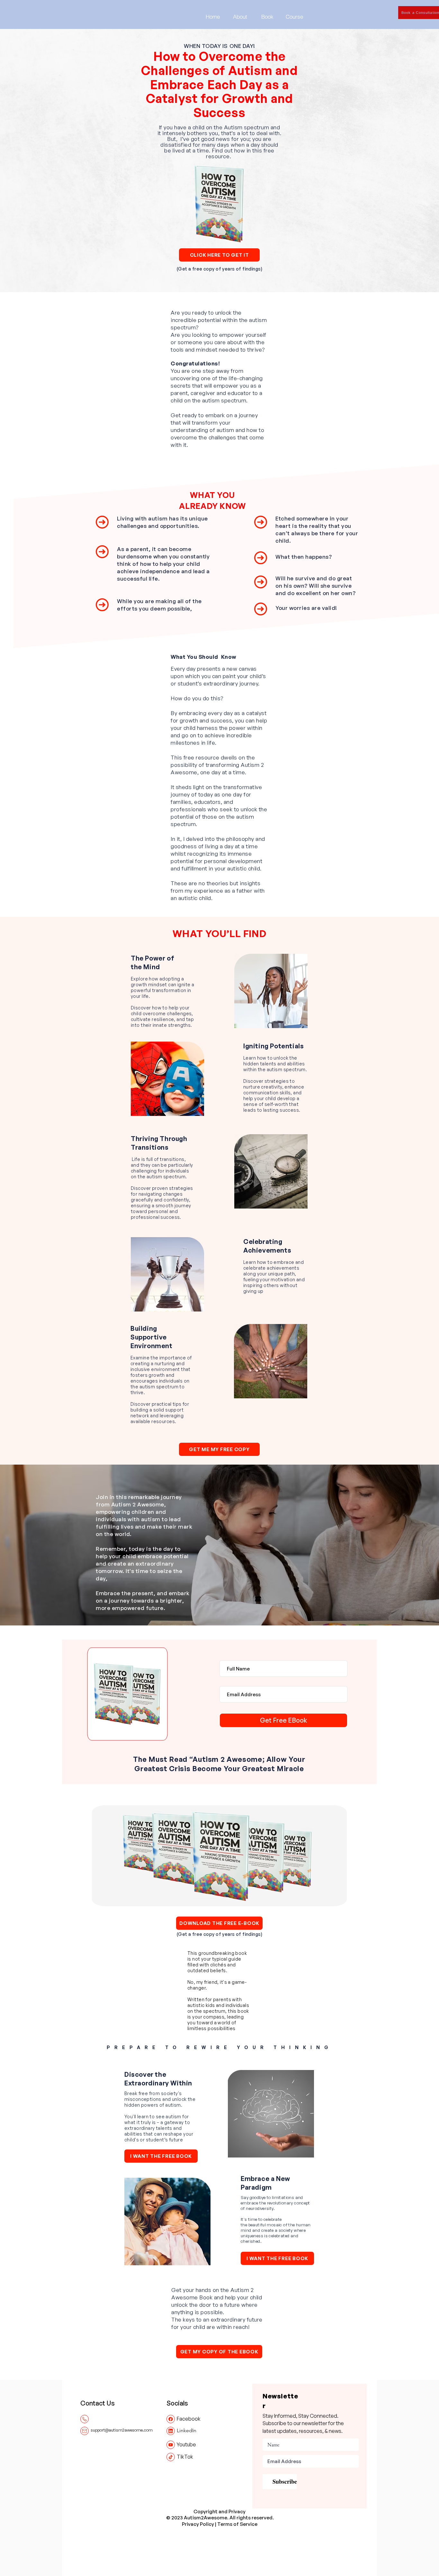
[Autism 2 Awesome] (171, 2419)
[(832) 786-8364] (85, 2419)
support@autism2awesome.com (122, 2430)
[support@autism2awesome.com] (85, 2431)
